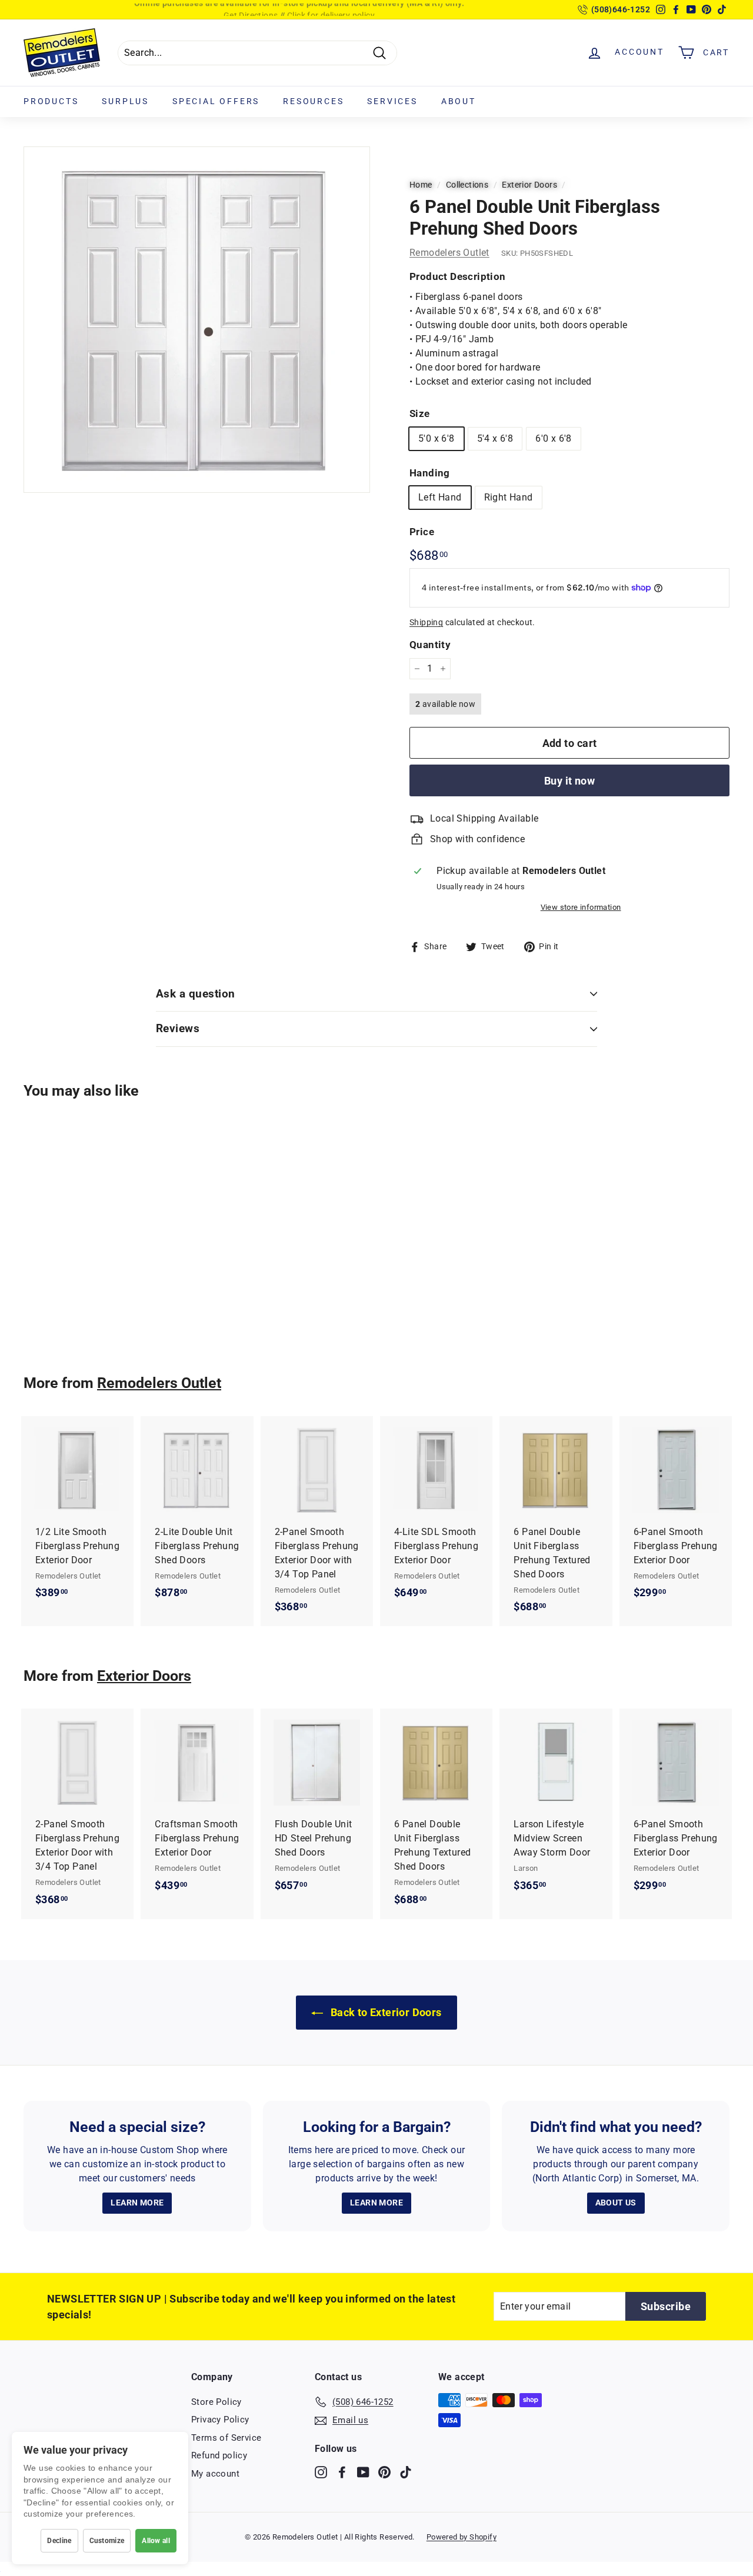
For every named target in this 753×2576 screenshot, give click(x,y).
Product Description (458, 276)
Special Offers (216, 101)
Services (392, 101)
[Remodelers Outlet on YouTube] (363, 2472)
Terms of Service (226, 2438)
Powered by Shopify (462, 2537)
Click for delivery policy (331, 9)
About (459, 101)
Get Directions (251, 9)
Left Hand (440, 497)
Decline (59, 2541)
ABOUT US (616, 2203)
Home (421, 185)
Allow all (156, 2541)
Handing (430, 473)
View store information (581, 907)
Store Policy (216, 2402)
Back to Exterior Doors (384, 2012)
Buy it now (570, 781)
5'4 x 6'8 (495, 438)
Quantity (430, 645)
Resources (313, 101)
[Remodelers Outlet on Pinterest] (384, 2472)
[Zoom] (197, 320)
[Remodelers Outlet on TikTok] (406, 2472)
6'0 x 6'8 (554, 438)
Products (51, 101)
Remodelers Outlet (449, 253)
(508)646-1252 (621, 9)
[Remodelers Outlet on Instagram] (321, 2472)
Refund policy (219, 2455)
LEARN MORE (137, 2203)
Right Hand (509, 497)
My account (215, 2474)
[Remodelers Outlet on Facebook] (342, 2472)
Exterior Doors (529, 185)
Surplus (125, 101)
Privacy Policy (220, 2420)
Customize (107, 2541)
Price (422, 532)
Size (420, 413)
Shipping (426, 622)
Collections (467, 185)
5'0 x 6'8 (437, 438)
